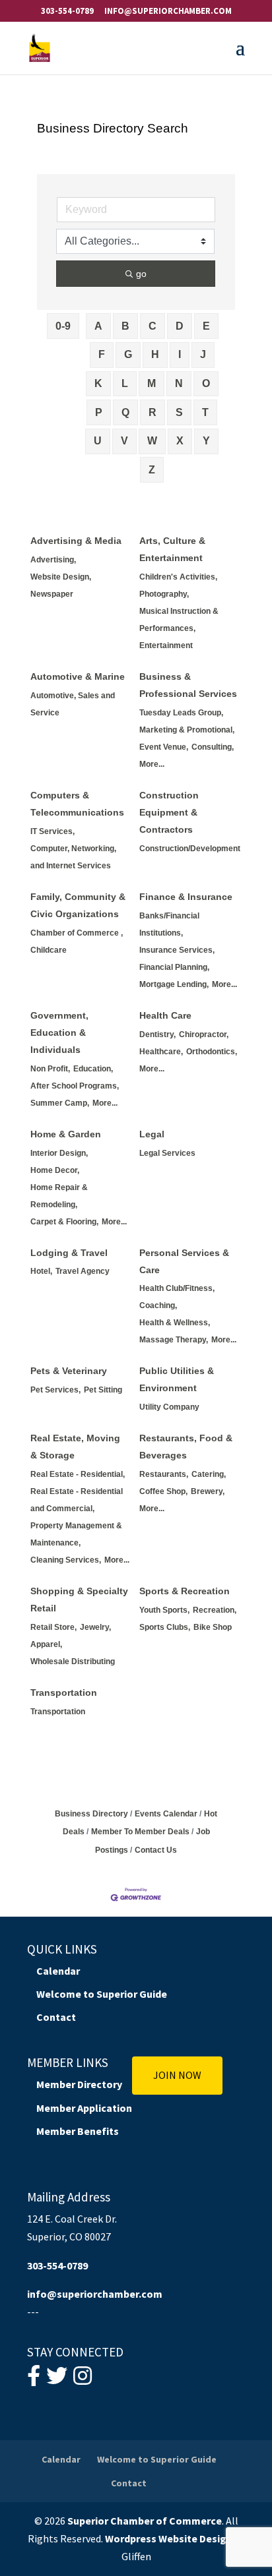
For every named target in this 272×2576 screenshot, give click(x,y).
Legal (152, 1134)
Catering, (209, 1474)
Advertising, (53, 560)
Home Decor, (55, 1170)
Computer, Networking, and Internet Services (73, 857)
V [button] (124, 441)
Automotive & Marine (78, 676)
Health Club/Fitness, (177, 1288)
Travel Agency (83, 1271)
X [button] (180, 441)
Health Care (165, 1015)
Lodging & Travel (69, 1253)
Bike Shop (213, 1627)
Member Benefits (78, 2131)
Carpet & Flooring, (64, 1222)
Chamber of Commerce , (77, 933)
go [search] (141, 274)
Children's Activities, (178, 577)
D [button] (180, 326)
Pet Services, (55, 1390)
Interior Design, (59, 1153)
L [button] (125, 383)
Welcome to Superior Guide (102, 1994)
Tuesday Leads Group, (181, 713)
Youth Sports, (164, 1610)
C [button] (153, 326)
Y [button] (206, 441)
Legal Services (167, 1153)
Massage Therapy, (174, 1340)
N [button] (179, 383)
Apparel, (46, 1644)
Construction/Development (190, 849)
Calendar (58, 1971)
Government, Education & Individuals (59, 1033)
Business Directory (91, 1814)
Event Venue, (164, 747)
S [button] (179, 412)
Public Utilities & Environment (177, 1379)
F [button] (102, 354)
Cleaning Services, (66, 1560)
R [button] (153, 412)
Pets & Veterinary (69, 1371)
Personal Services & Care (184, 1261)
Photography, (164, 594)
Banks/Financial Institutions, (169, 924)
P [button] (99, 412)
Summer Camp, (60, 1103)
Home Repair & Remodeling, (59, 1196)
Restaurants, (164, 1474)
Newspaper (52, 594)
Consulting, (213, 747)
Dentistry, (157, 1034)
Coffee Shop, (163, 1491)
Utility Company (169, 1407)
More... (152, 764)
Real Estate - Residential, (78, 1474)
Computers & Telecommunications (77, 804)
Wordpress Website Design (169, 2538)
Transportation (64, 1692)
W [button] (152, 441)
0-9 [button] (63, 326)
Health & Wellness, (175, 1323)
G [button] (128, 354)
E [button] (206, 326)
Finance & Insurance (186, 897)
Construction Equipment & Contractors (169, 812)
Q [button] (125, 412)
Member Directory (79, 2084)
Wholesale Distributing (73, 1662)
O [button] (206, 383)
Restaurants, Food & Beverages (186, 1447)
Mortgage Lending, (174, 984)
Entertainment (166, 645)
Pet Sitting (103, 1390)
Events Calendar (166, 1814)
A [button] (98, 326)
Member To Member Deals (140, 1832)
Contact (56, 2017)
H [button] (155, 354)
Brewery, (208, 1491)
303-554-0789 (67, 11)
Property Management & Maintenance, (76, 1534)
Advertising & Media (76, 541)
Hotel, (41, 1271)
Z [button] (152, 470)
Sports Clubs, (165, 1627)
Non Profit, (50, 1069)
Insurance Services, (177, 950)
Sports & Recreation (185, 1591)
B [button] (125, 326)
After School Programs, (75, 1086)
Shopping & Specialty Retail (79, 1600)
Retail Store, (53, 1627)
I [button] (180, 354)
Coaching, (158, 1305)
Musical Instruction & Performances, (179, 620)
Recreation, (215, 1610)
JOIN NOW (177, 2075)
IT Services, (52, 831)
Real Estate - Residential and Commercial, (77, 1500)
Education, (93, 1069)
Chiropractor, (204, 1034)
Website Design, (61, 577)
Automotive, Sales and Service (73, 704)
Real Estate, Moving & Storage (75, 1447)
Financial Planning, (174, 967)
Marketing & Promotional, (187, 730)
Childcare (49, 950)
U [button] (98, 441)
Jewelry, (95, 1627)
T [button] (205, 412)
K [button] (98, 383)
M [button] (152, 383)
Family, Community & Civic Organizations (78, 905)
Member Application (84, 2108)
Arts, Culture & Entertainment (172, 549)
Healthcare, (161, 1052)
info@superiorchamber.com (95, 2294)
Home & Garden (66, 1134)
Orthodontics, (212, 1052)
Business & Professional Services (188, 685)
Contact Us (156, 1850)
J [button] (203, 354)
